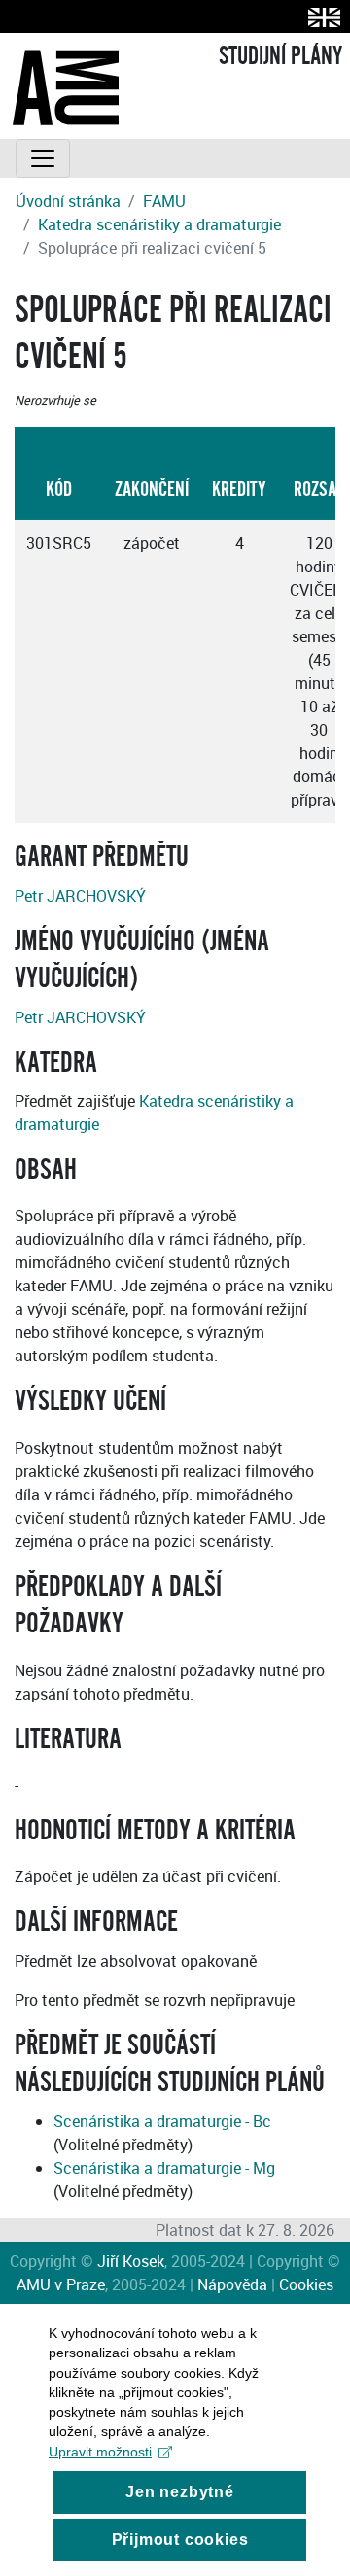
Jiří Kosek (131, 2261)
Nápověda (232, 2284)
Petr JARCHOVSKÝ (80, 896)
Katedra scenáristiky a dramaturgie (159, 224)
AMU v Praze (61, 2284)
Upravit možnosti (100, 2452)
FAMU (164, 201)
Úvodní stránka (68, 201)
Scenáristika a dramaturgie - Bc (162, 2121)
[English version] (320, 17)
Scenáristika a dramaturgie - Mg (164, 2168)
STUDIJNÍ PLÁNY (280, 56)
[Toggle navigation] (43, 158)
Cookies (306, 2284)
